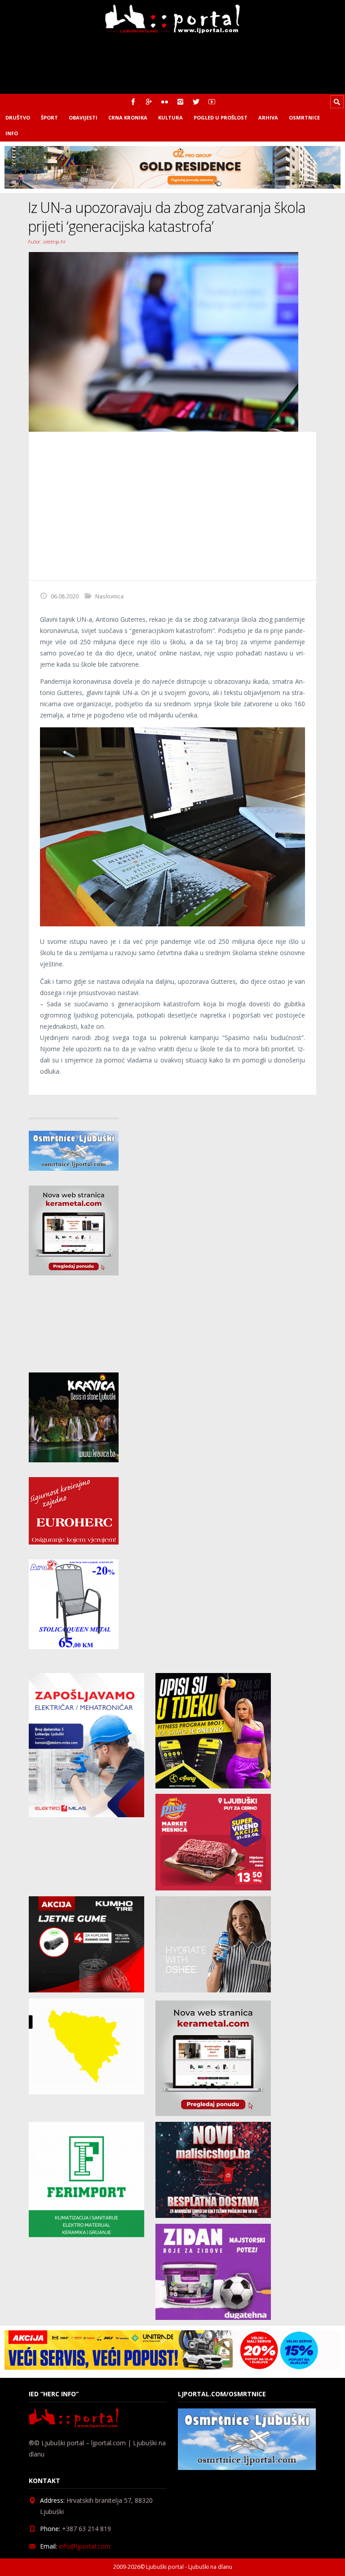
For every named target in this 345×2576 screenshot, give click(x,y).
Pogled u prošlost (221, 117)
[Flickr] (165, 102)
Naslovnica (109, 596)
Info (12, 133)
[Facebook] (133, 102)
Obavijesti (83, 117)
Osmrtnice (304, 117)
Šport (49, 117)
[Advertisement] (172, 506)
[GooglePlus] (149, 102)
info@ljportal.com (85, 2547)
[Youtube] (212, 102)
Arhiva (268, 117)
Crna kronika (128, 117)
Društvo (18, 117)
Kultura (170, 117)
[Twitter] (196, 102)
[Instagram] (180, 102)
